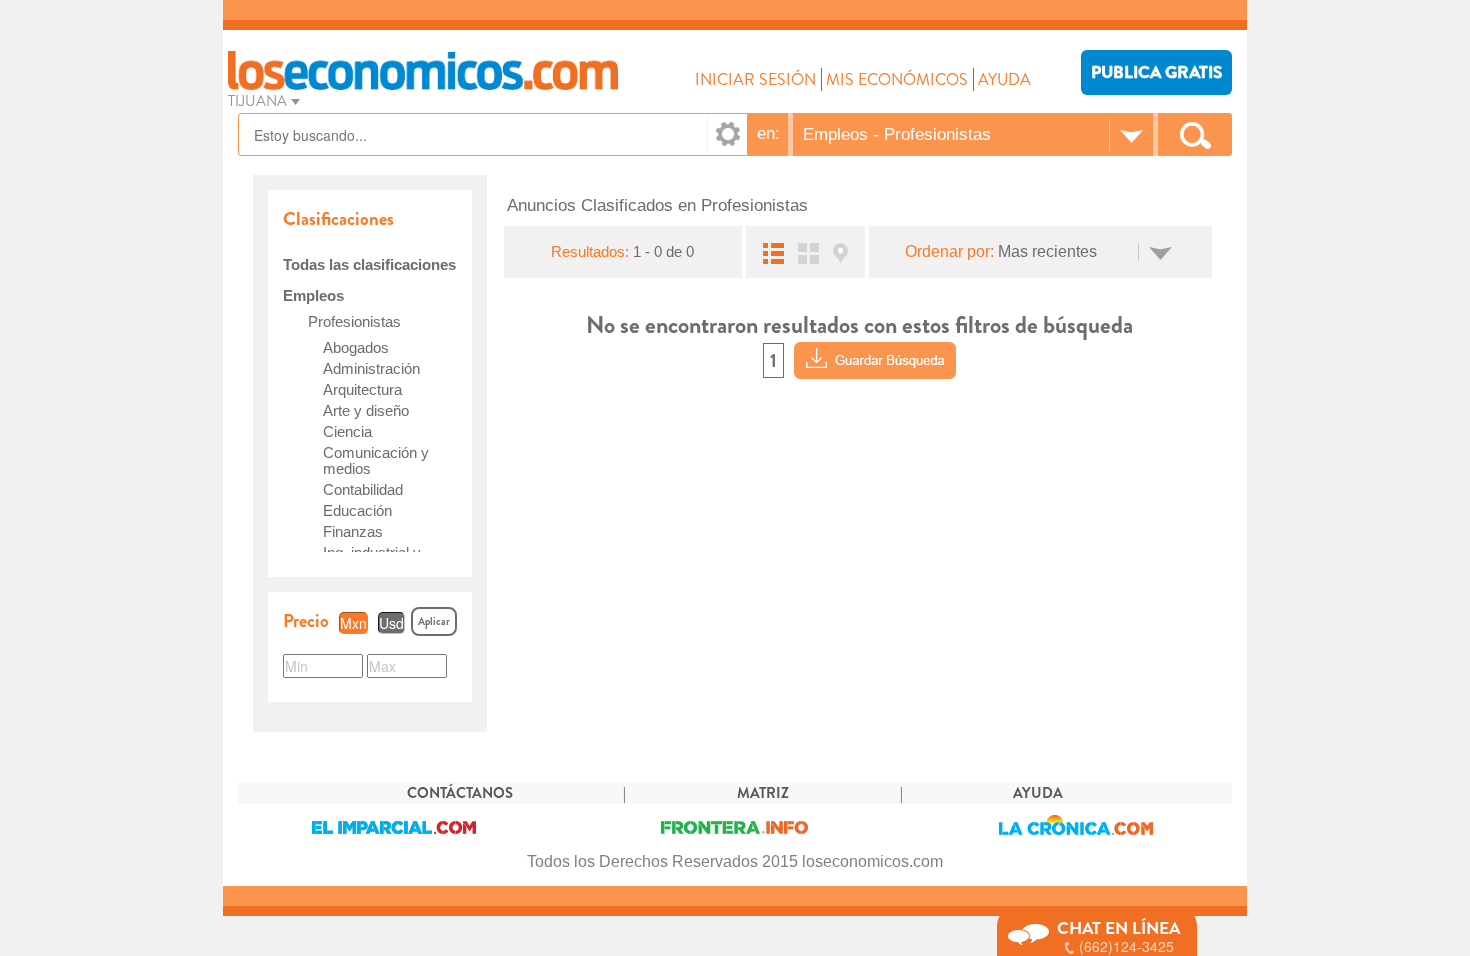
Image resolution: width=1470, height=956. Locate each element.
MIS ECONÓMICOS (897, 79)
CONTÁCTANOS (460, 793)
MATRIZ (763, 793)
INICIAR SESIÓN (755, 79)
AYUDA (1004, 79)
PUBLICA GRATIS (1156, 72)
